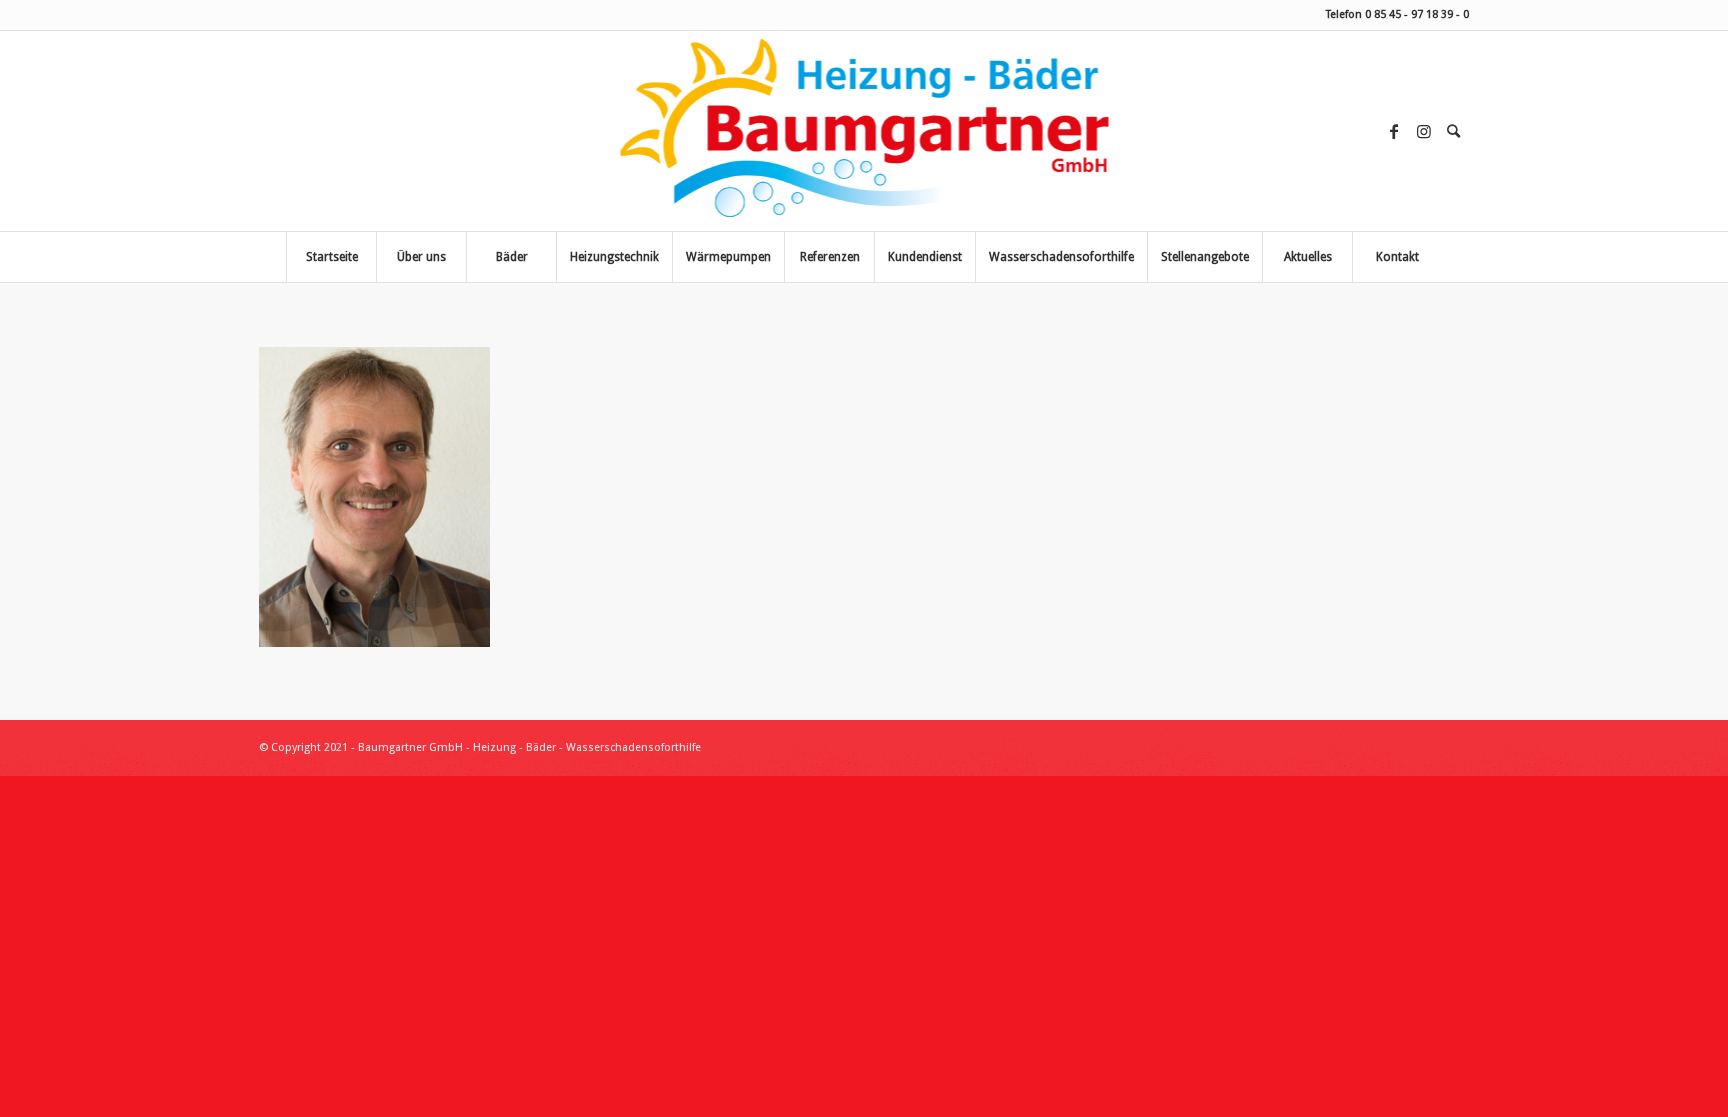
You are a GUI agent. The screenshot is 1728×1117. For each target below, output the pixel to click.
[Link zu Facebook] (1394, 131)
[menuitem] (1454, 131)
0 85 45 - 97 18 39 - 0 (1417, 14)
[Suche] (1453, 131)
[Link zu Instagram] (1424, 131)
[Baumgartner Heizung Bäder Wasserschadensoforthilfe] (864, 131)
